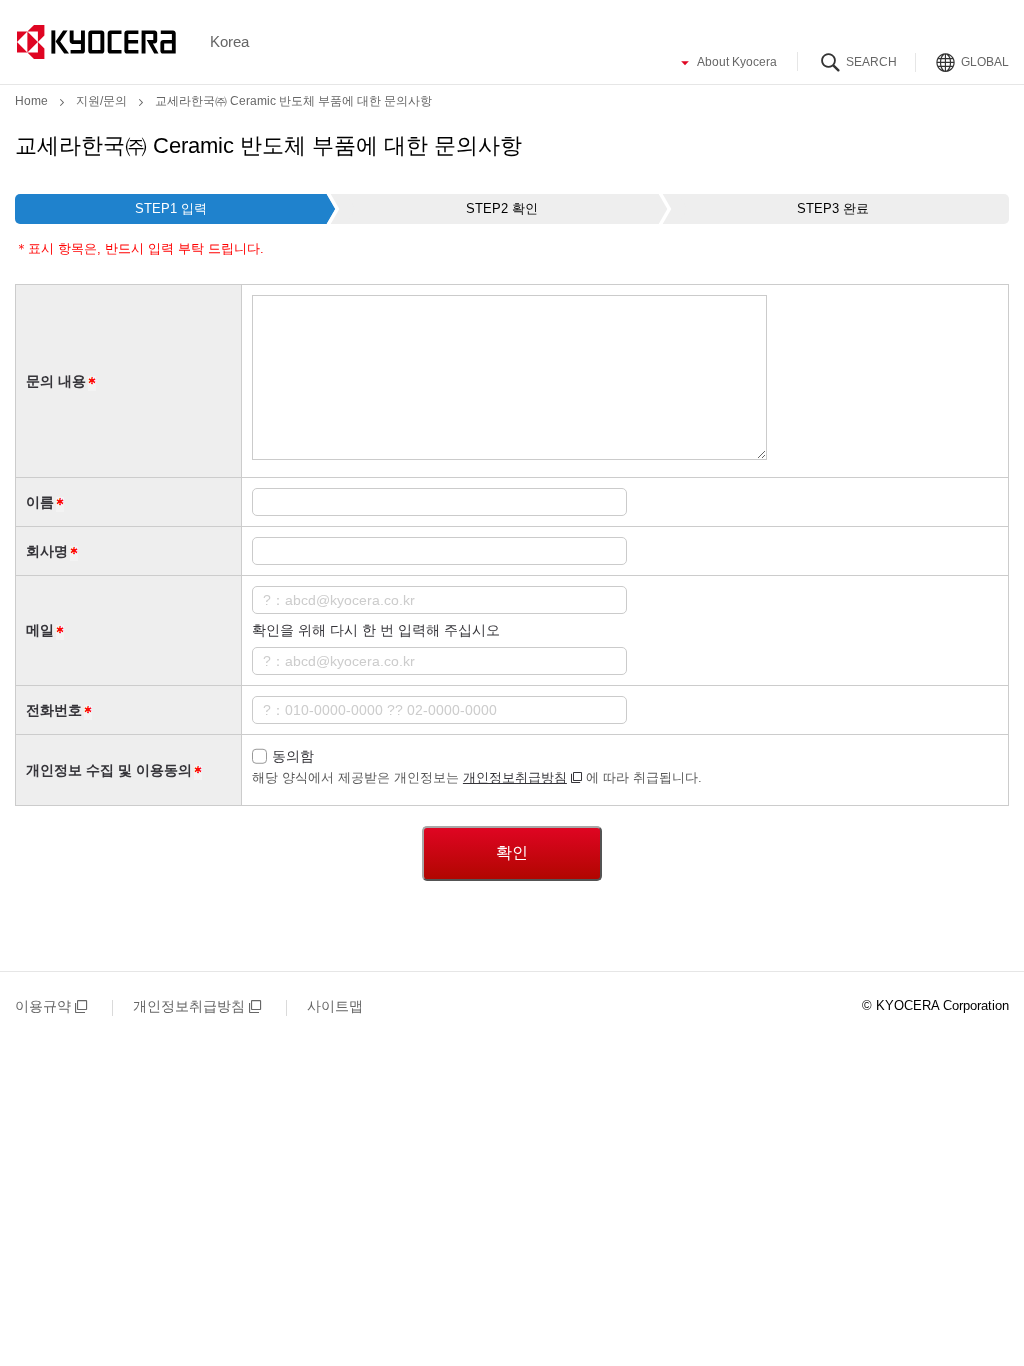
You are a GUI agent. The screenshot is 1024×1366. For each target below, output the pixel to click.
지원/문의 (101, 101)
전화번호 (54, 710)
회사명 (47, 551)
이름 (40, 502)
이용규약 (43, 1006)
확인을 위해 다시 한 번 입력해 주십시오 (376, 630)
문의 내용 (56, 381)
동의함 (293, 756)
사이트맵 (335, 1006)
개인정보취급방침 (515, 777)
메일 (40, 630)
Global (985, 60)
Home (31, 101)
